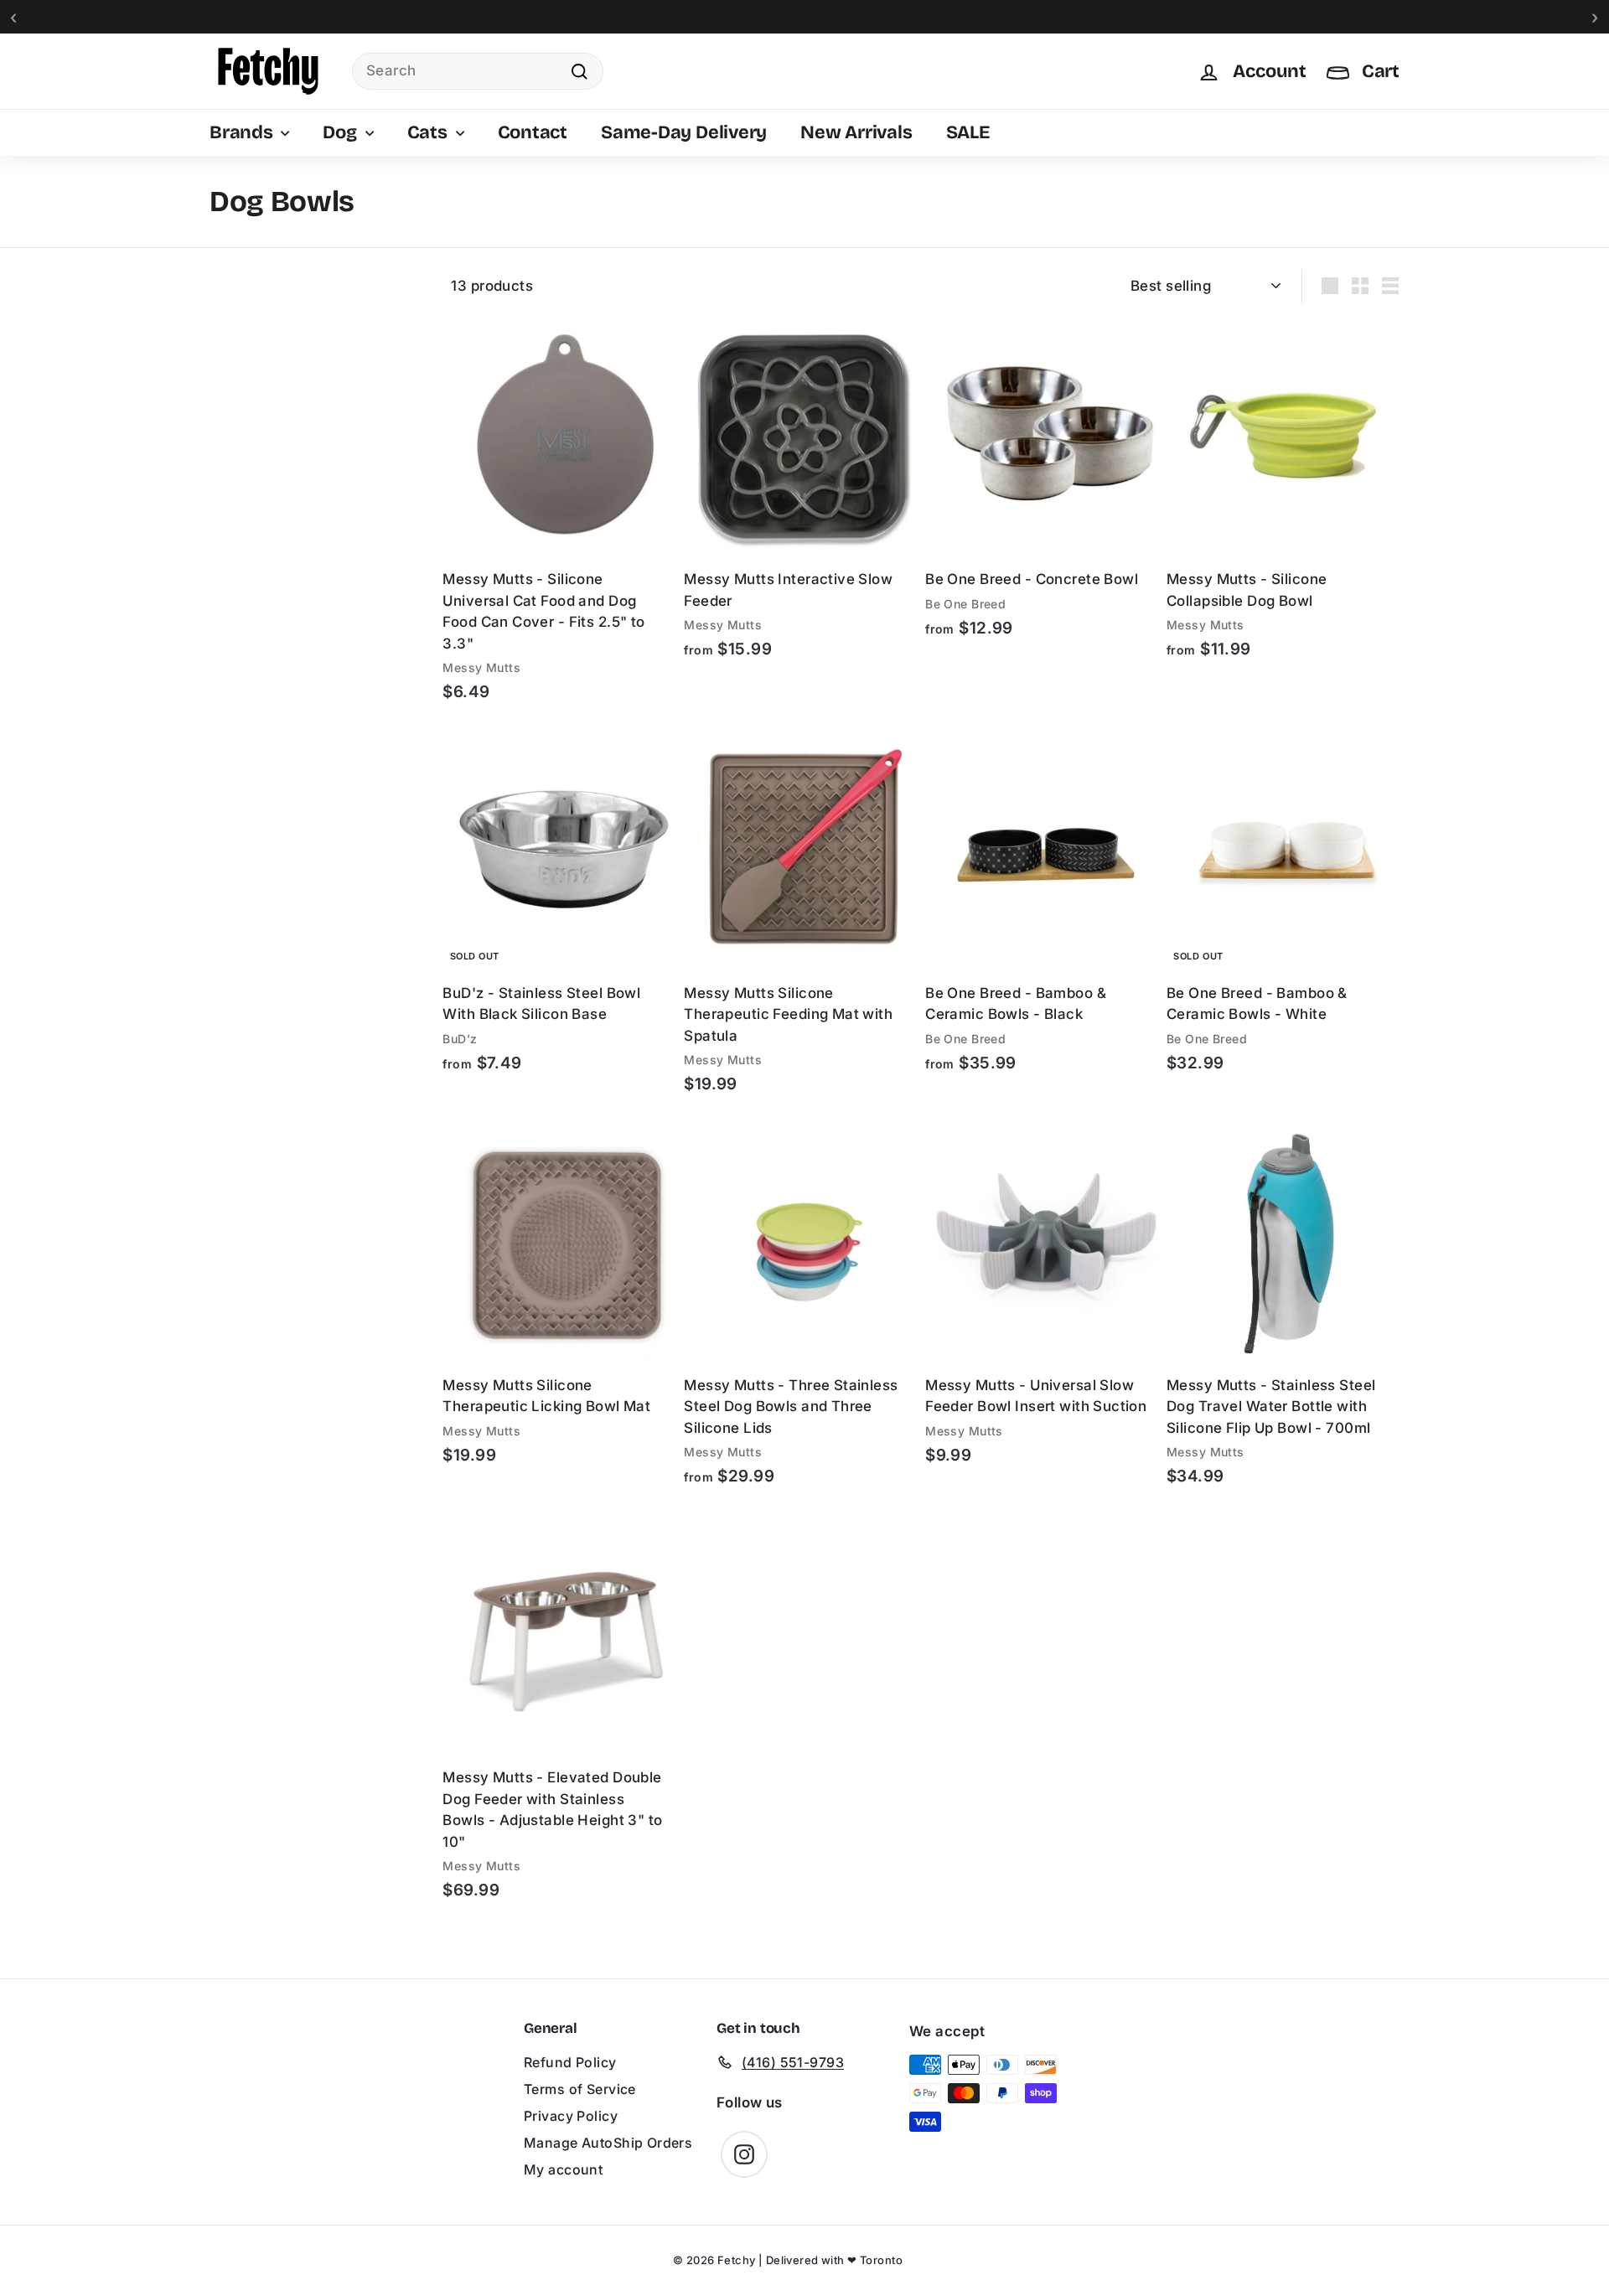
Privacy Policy (571, 2116)
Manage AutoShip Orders (608, 2143)
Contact (533, 132)
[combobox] (478, 71)
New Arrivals (856, 132)
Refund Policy (570, 2062)
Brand (230, 277)
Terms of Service (580, 2089)
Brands (243, 132)
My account (563, 2169)
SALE (968, 132)
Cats (429, 132)
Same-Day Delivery (684, 132)
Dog (341, 132)
